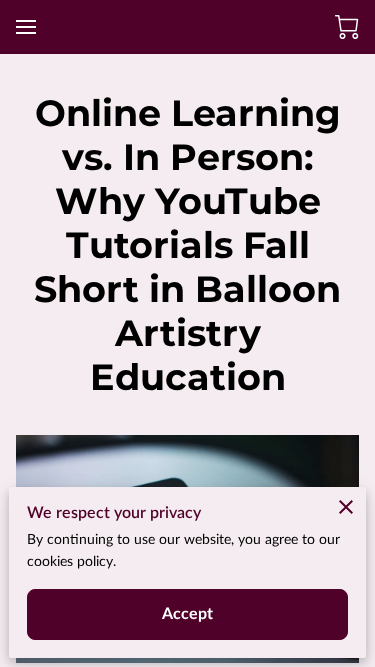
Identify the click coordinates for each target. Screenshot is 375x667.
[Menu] (26, 27)
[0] (347, 27)
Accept (188, 614)
